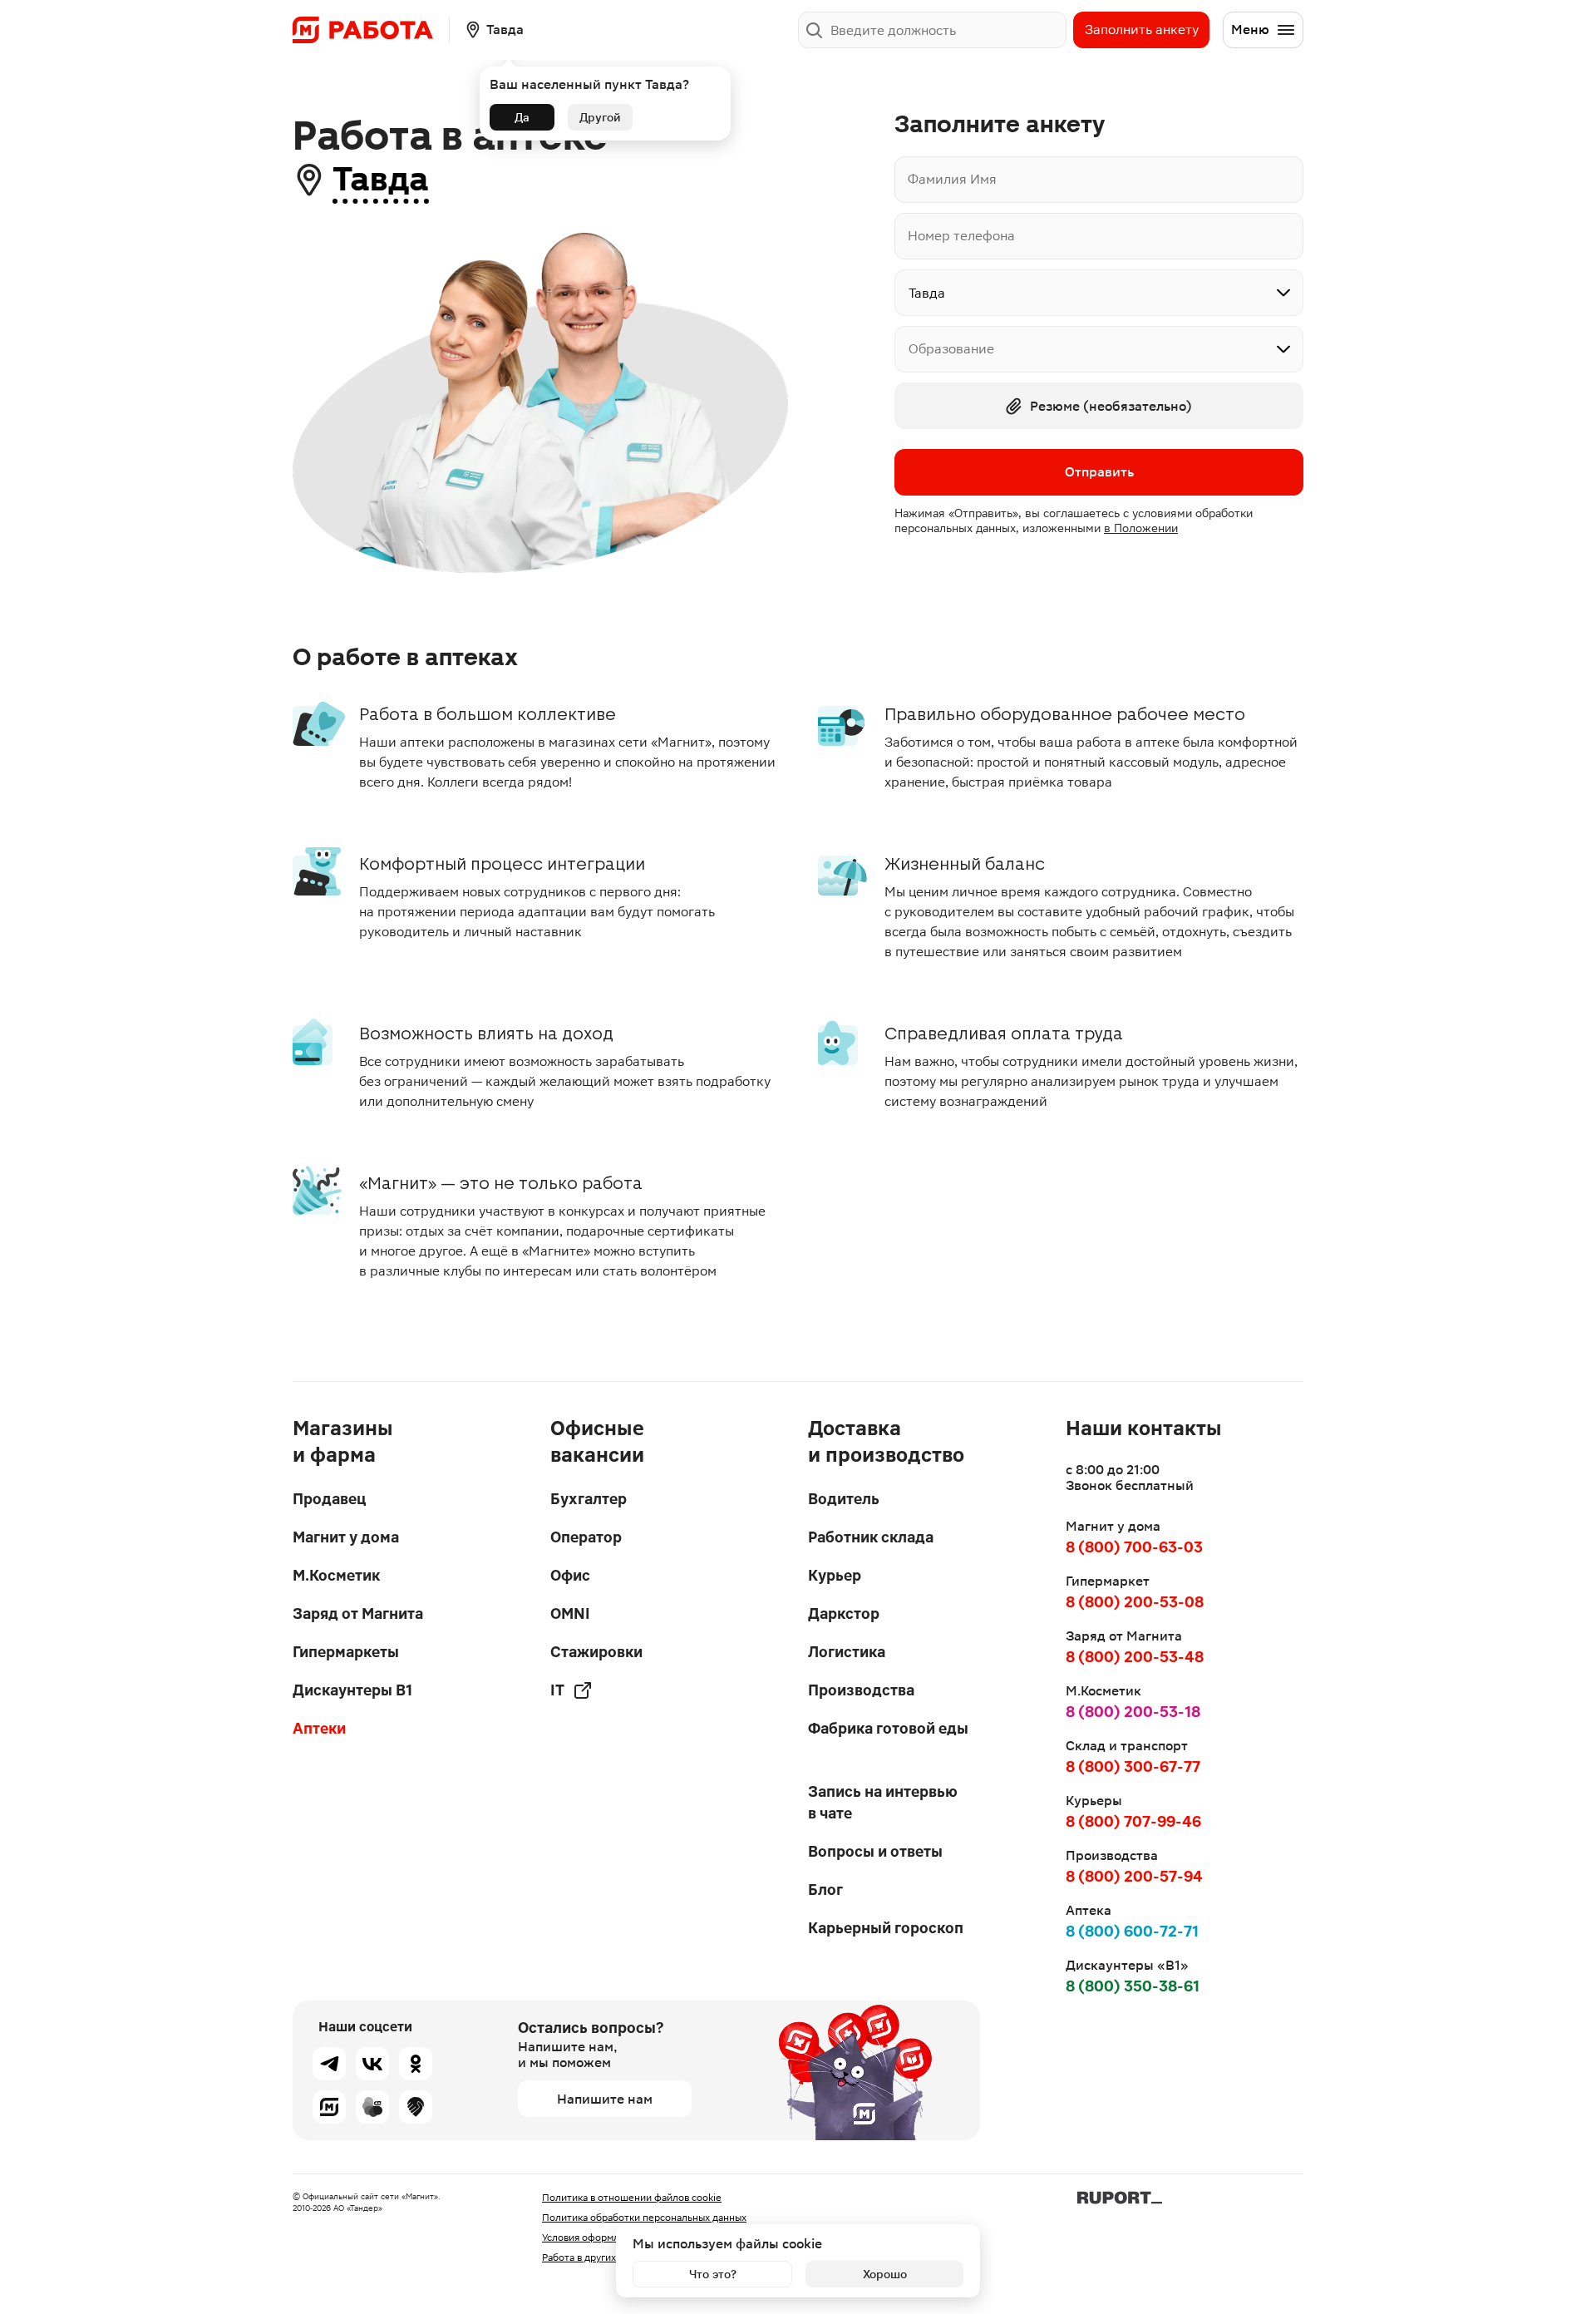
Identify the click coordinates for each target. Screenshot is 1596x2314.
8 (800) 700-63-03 (1134, 1547)
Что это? (713, 2274)
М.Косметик (336, 1575)
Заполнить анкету (1142, 30)
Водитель (844, 1499)
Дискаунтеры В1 (352, 1690)
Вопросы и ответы (875, 1851)
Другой (600, 117)
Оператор (586, 1537)
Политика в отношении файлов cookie (632, 2198)
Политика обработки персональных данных (644, 2218)
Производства (861, 1690)
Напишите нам (605, 2099)
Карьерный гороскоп (886, 1928)
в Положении (1141, 528)
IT (557, 1690)
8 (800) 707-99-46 (1133, 1821)
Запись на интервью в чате (883, 1802)
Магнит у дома (346, 1537)
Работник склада (871, 1537)
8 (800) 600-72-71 (1132, 1931)
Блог (825, 1890)
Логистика (847, 1652)
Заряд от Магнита (358, 1613)
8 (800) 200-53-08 (1135, 1602)
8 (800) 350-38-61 (1133, 1986)
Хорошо (885, 2274)
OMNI (570, 1613)
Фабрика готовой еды (888, 1728)
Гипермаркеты (346, 1652)
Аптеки (319, 1728)
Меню (1250, 30)
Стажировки (596, 1652)
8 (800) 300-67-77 (1133, 1766)
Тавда (381, 179)
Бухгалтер (589, 1499)
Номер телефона (961, 236)
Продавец (329, 1499)
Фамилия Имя (952, 179)
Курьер (835, 1575)
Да (522, 117)
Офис (570, 1575)
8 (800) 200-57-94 (1134, 1876)
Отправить (1099, 472)
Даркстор (844, 1613)
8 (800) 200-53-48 (1135, 1657)
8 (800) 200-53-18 (1133, 1712)
